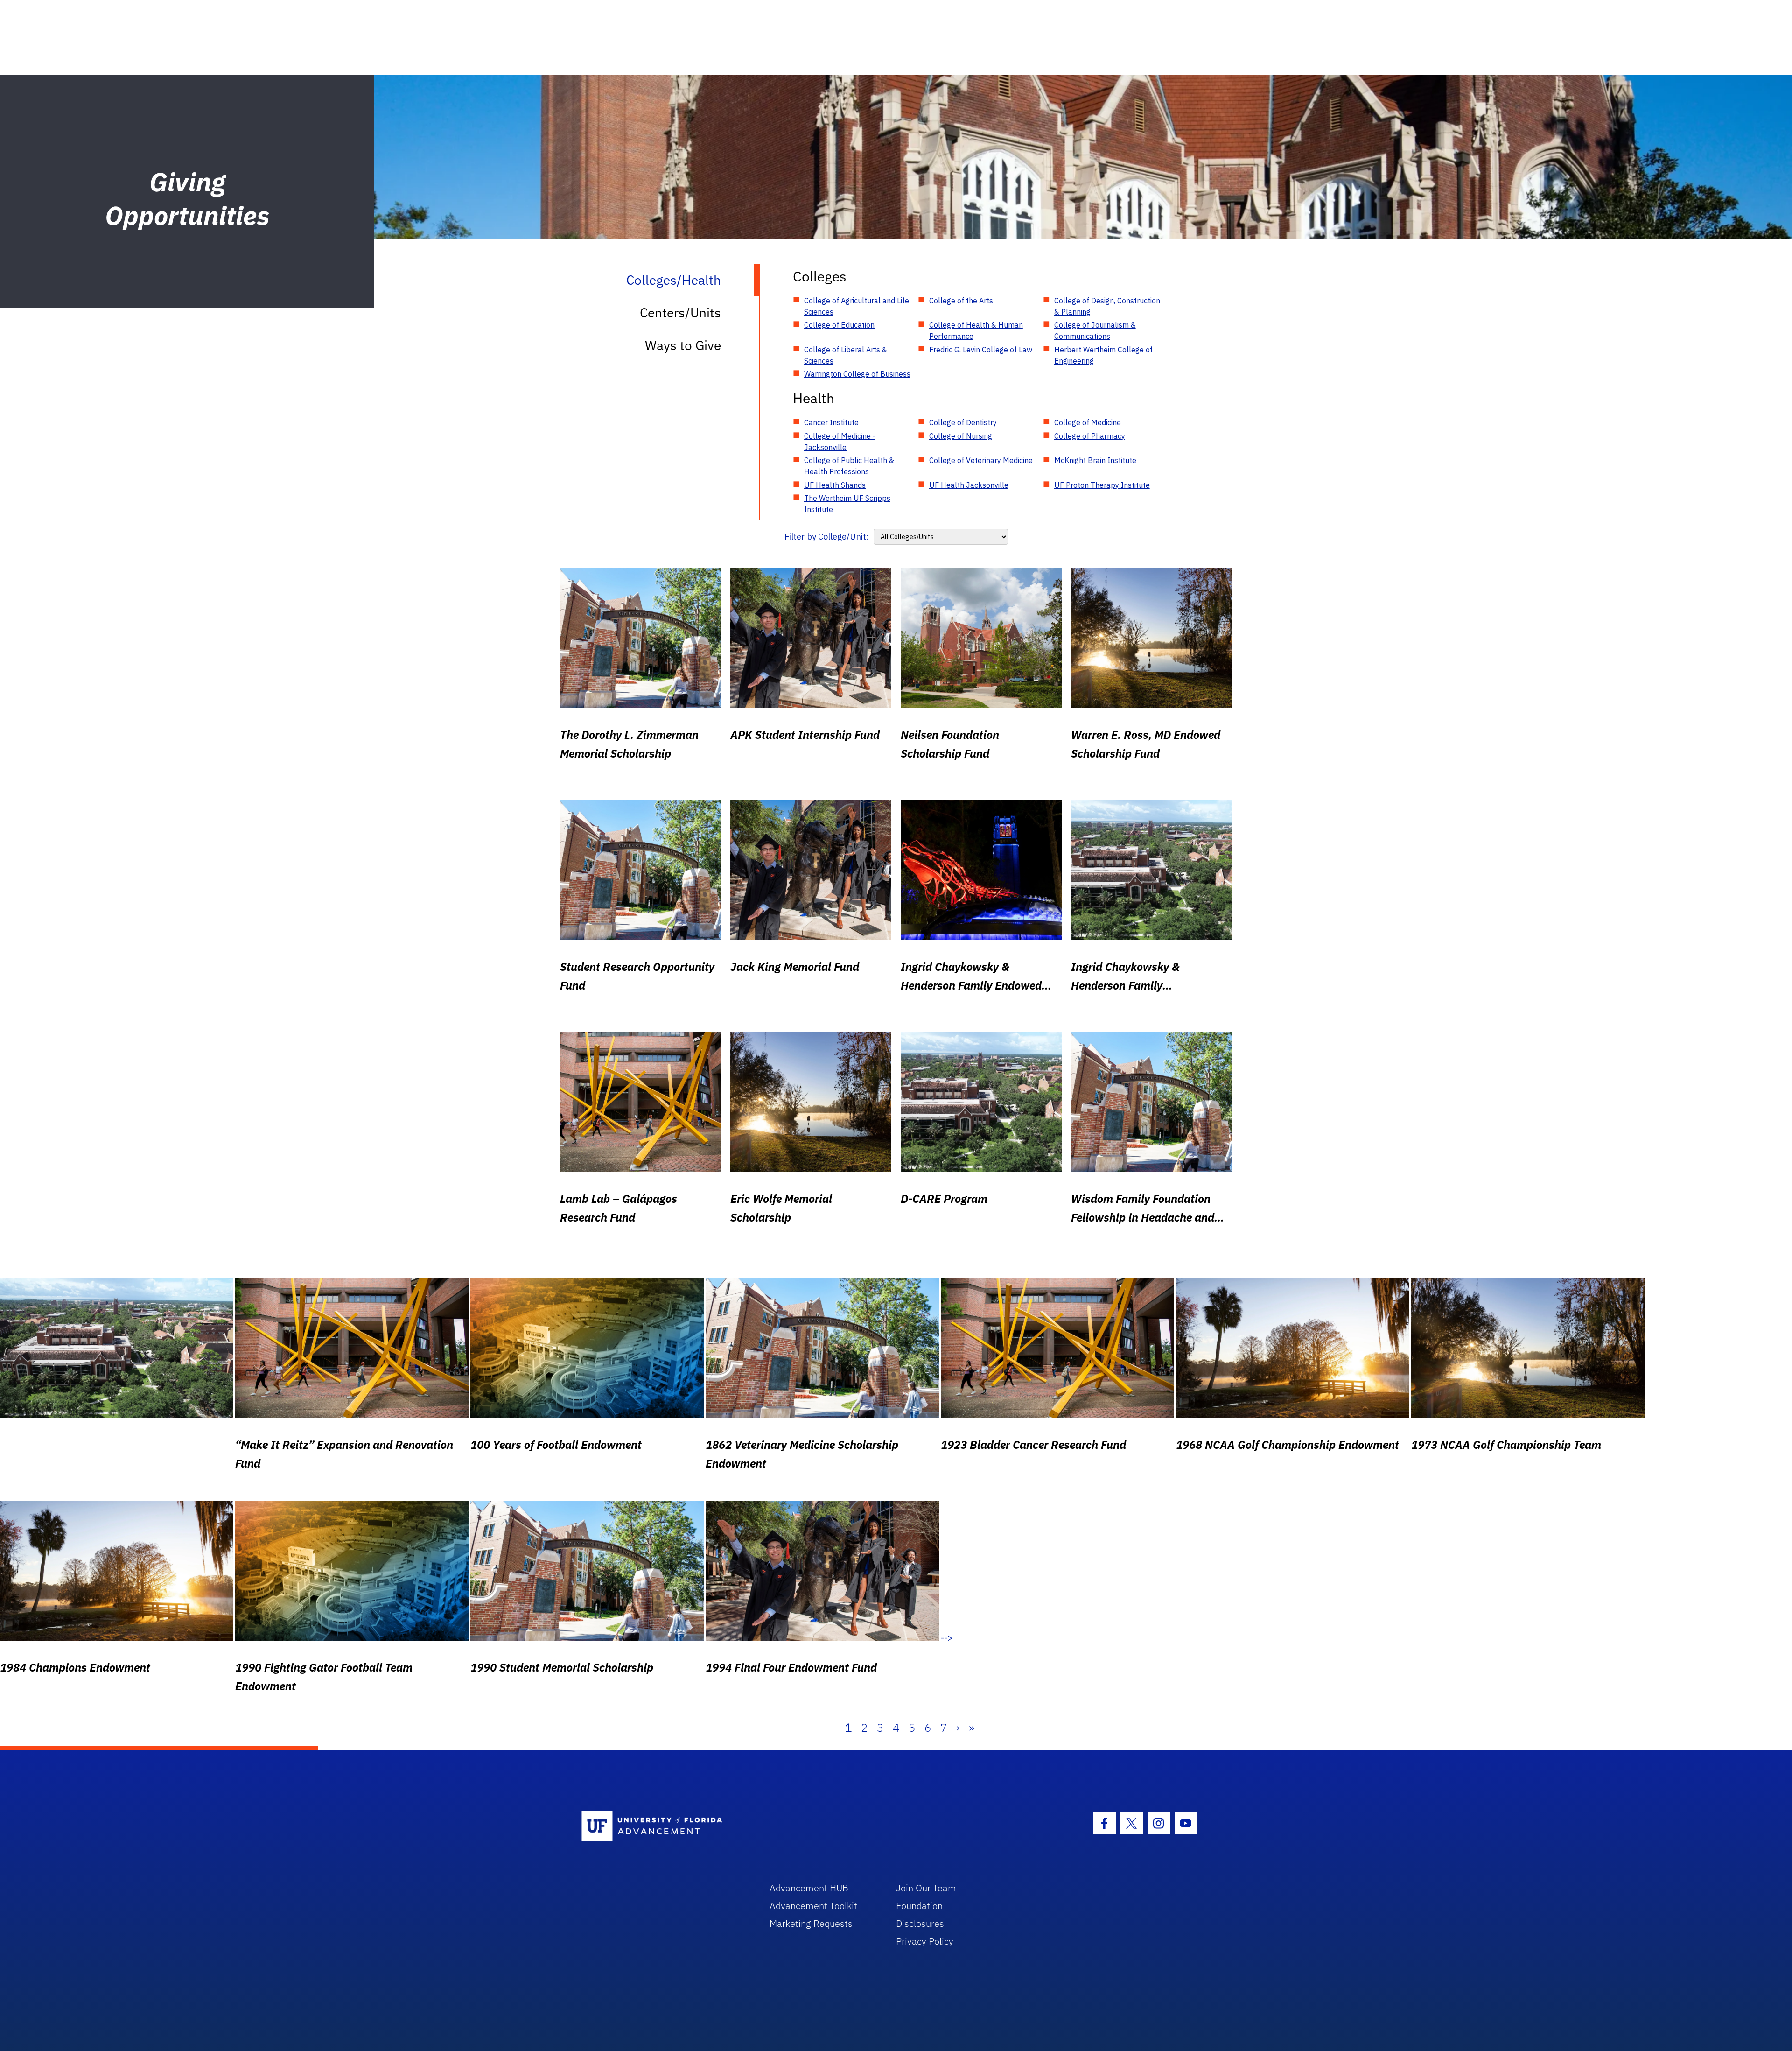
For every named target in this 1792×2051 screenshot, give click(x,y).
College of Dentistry (963, 422)
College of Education (839, 325)
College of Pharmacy (1090, 436)
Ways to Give (683, 345)
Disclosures (920, 1923)
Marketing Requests (811, 1923)
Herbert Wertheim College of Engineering (1103, 355)
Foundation (919, 1906)
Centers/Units (680, 313)
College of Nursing (961, 436)
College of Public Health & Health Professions (849, 466)
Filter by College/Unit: (827, 537)
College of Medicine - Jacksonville (840, 442)
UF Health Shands (835, 485)
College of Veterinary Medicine (981, 460)
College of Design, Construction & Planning (1107, 306)
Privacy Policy (925, 1941)
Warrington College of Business (857, 374)
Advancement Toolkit (813, 1906)
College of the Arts (961, 301)
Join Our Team (926, 1888)
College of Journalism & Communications (1095, 330)
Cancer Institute (831, 422)
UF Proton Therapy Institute (1102, 485)
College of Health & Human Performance (976, 330)
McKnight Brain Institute (1095, 460)
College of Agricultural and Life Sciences (857, 306)
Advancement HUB (809, 1888)
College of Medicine (1088, 422)
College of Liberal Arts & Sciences (846, 355)
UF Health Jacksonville (969, 485)
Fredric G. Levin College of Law (981, 350)
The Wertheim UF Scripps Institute (847, 504)
